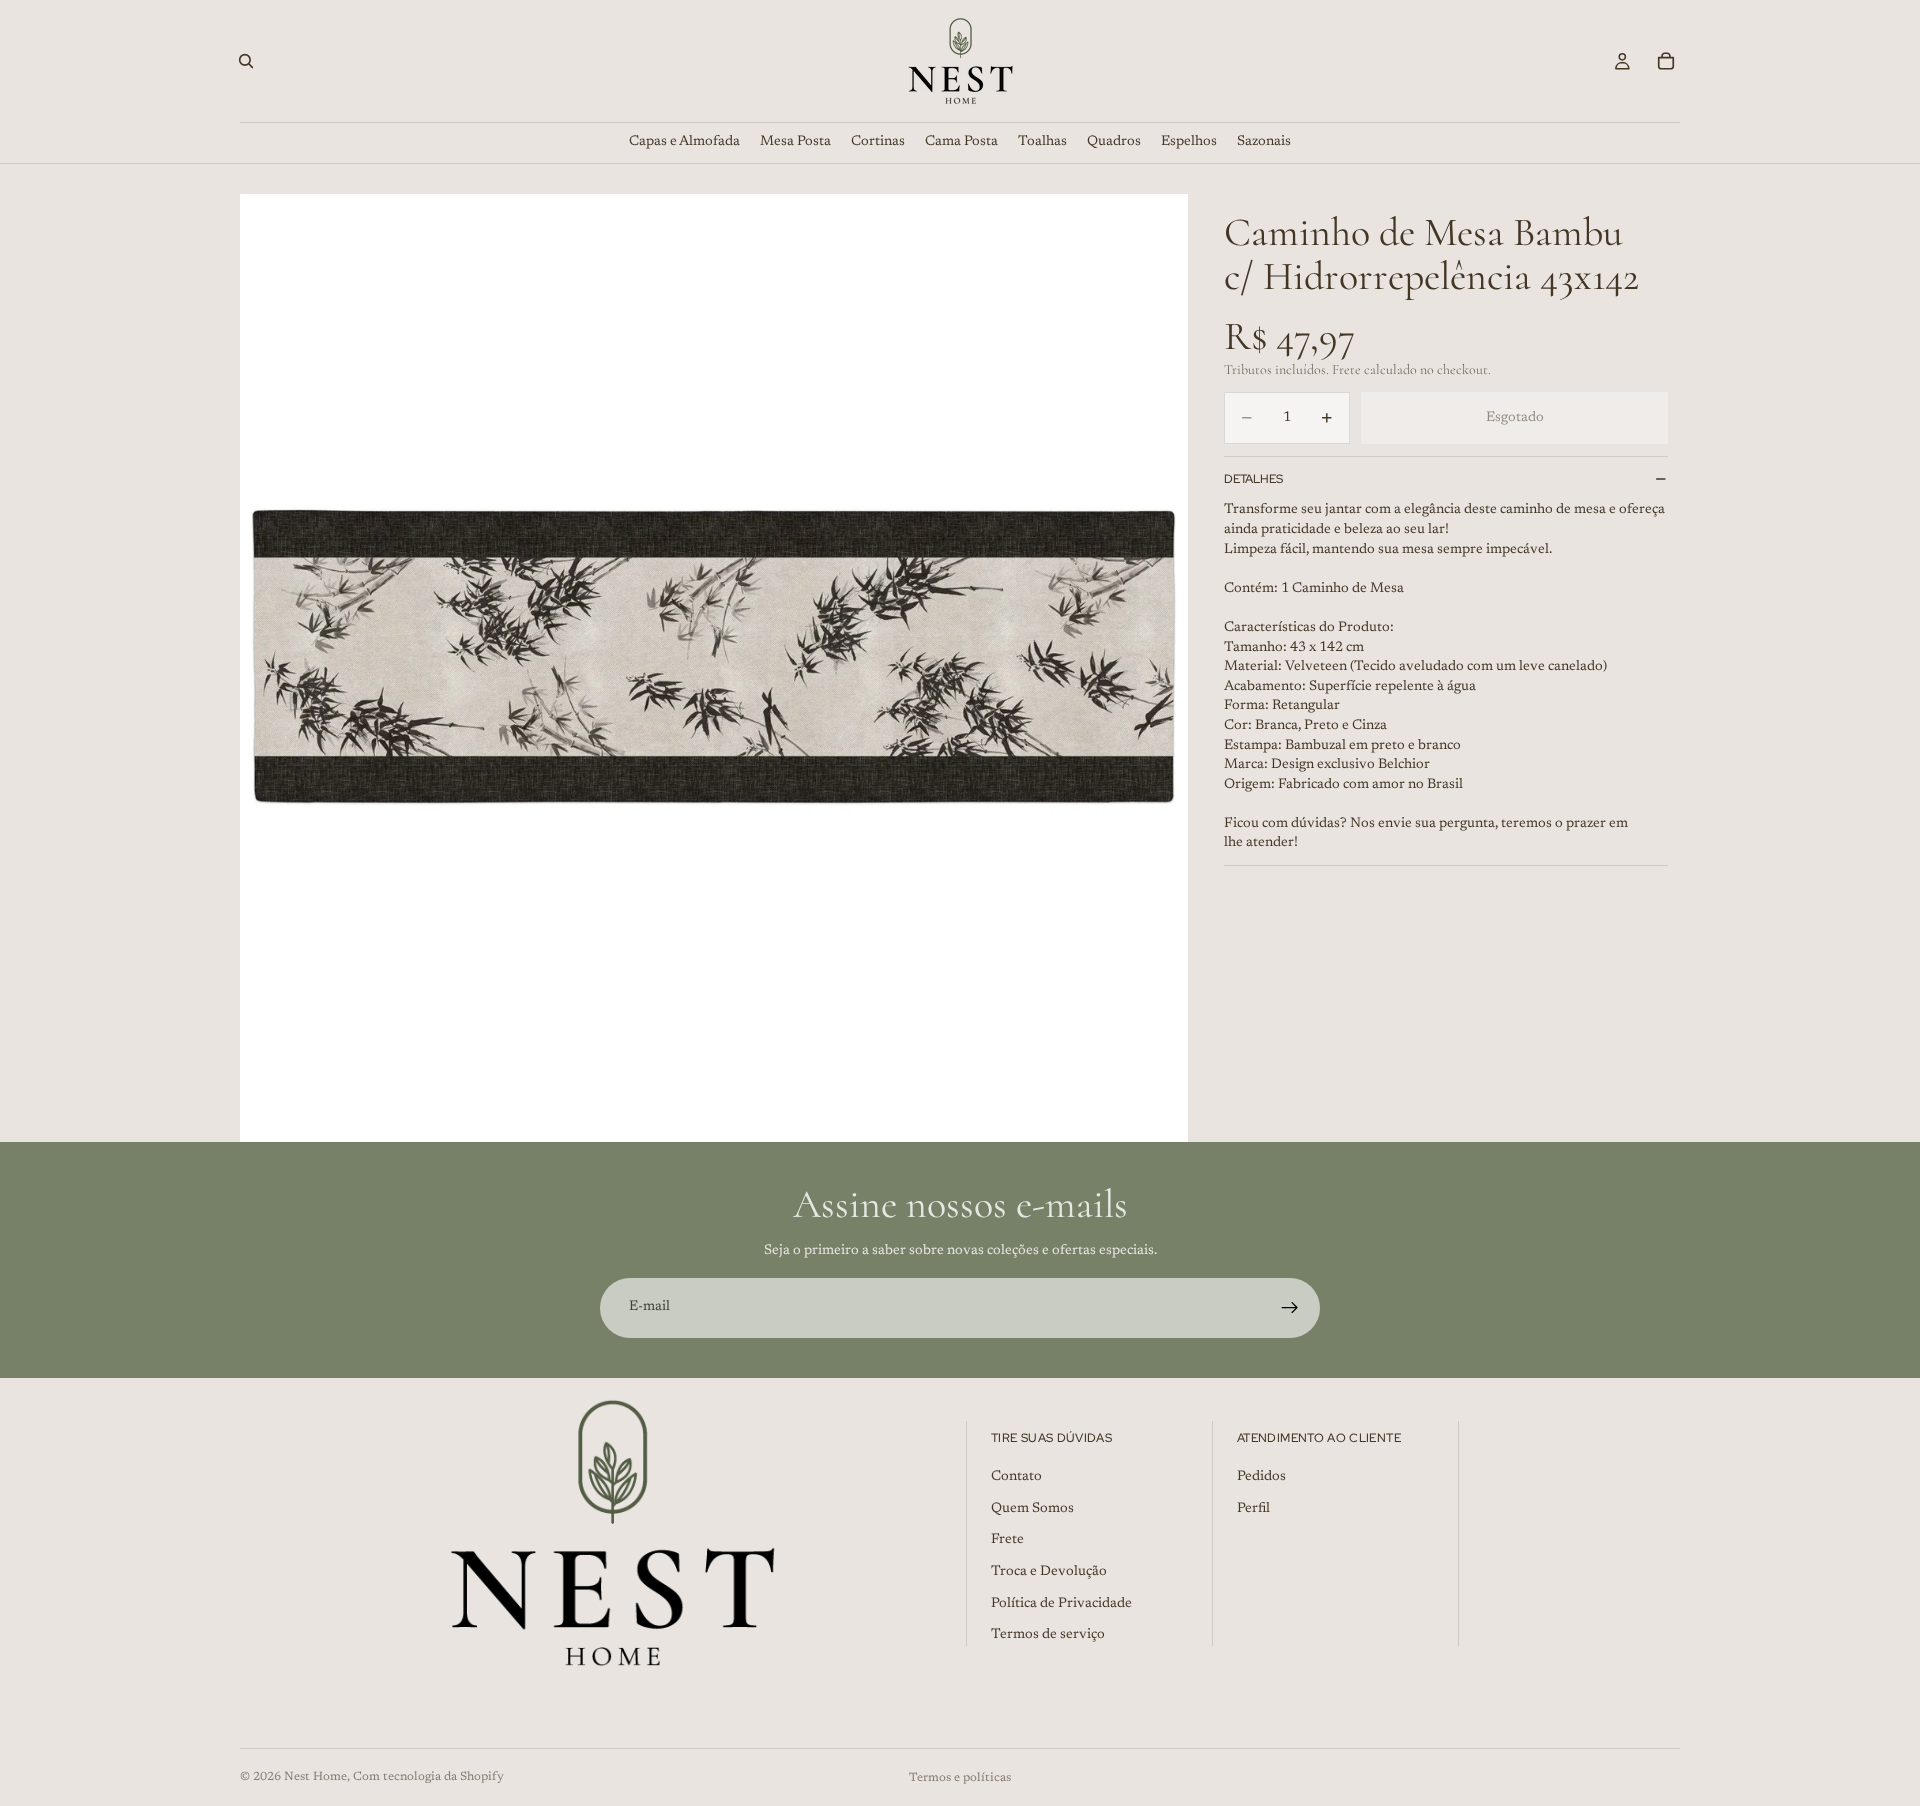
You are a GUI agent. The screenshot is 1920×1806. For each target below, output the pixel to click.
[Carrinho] (1666, 61)
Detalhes (1253, 479)
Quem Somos (1032, 1509)
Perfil (1253, 1509)
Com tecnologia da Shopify (428, 1777)
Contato (1016, 1477)
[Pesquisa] (246, 61)
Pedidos (1261, 1477)
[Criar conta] (1290, 1308)
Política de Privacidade (1061, 1603)
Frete (1007, 1540)
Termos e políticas (960, 1778)
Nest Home (315, 1777)
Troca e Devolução (1049, 1572)
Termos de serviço (1048, 1635)
